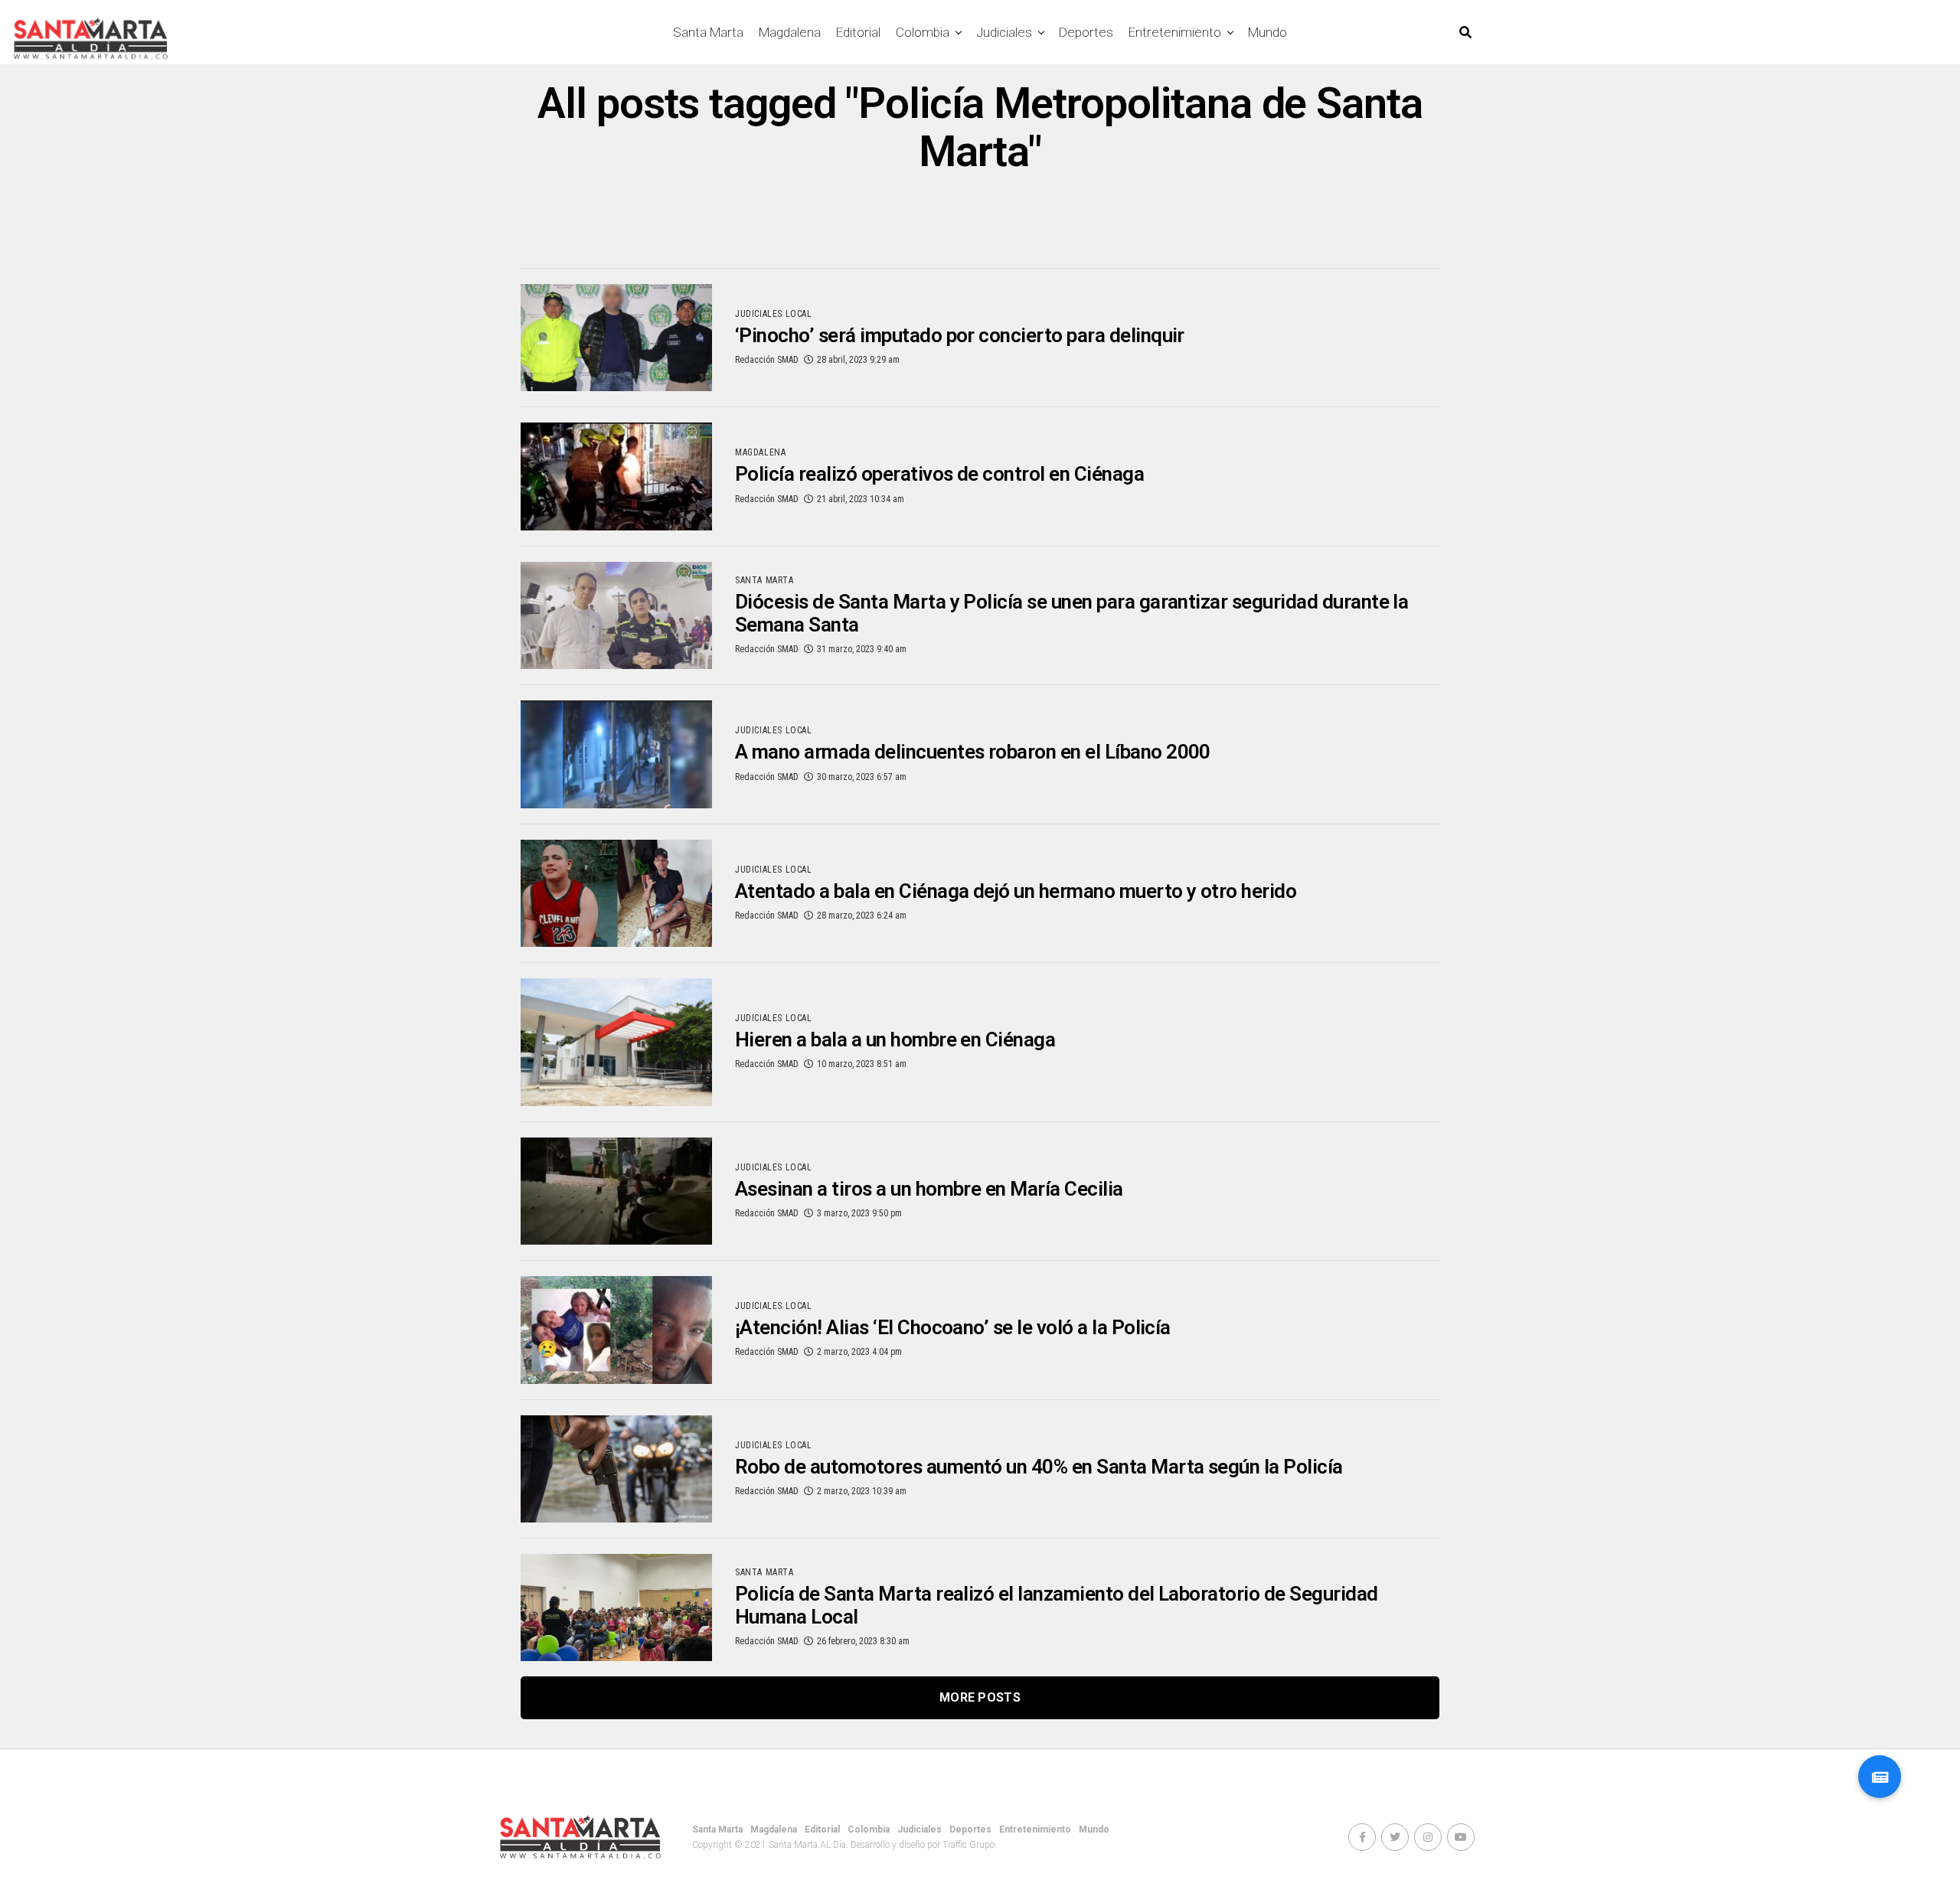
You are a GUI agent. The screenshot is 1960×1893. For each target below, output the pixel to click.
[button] (1880, 1777)
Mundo (1267, 32)
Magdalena (790, 32)
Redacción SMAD (767, 360)
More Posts (980, 1697)
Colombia (923, 32)
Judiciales (1004, 32)
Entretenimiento (1175, 32)
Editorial (858, 32)
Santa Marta (708, 32)
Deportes (1086, 32)
